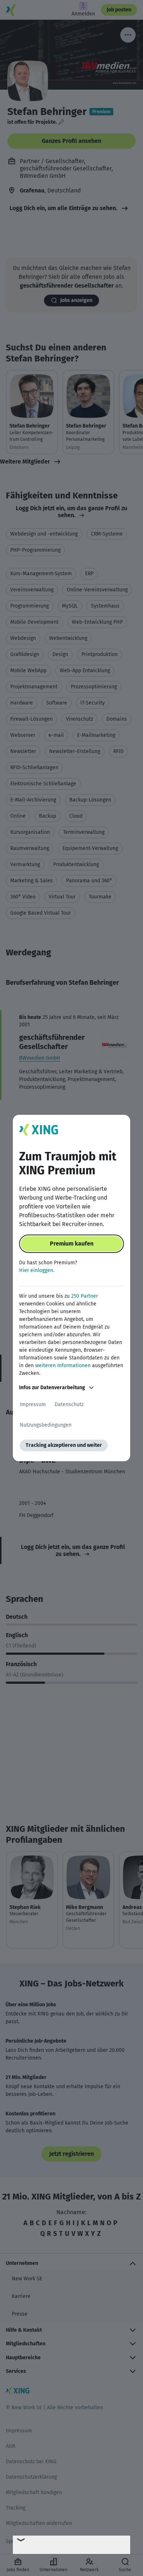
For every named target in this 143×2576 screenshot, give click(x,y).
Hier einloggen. (37, 1270)
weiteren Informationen (63, 1366)
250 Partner (85, 1296)
